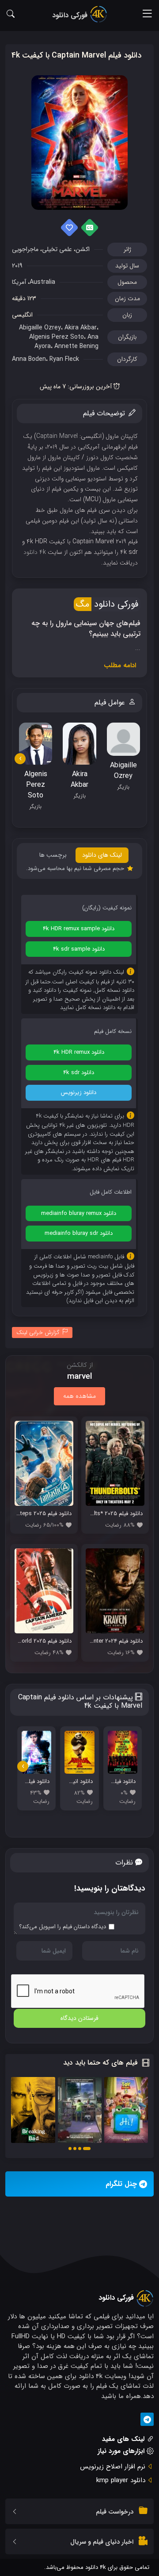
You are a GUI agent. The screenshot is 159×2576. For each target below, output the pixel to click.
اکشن (83, 249)
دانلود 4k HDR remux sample (79, 929)
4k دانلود (35, 552)
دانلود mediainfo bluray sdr (79, 1233)
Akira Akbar (81, 328)
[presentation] (20, 759)
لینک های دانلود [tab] (102, 855)
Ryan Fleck (64, 359)
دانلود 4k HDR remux (79, 1052)
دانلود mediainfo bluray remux (79, 1213)
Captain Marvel (57, 436)
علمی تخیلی (57, 249)
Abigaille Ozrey (40, 328)
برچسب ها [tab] (53, 855)
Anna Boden (29, 359)
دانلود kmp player (121, 2480)
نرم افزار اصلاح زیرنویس (113, 2467)
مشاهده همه (79, 1396)
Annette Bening (76, 346)
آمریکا (19, 282)
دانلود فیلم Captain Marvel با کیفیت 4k (76, 55)
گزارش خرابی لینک (38, 1332)
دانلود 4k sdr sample (79, 949)
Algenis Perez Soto (57, 337)
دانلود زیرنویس (79, 1093)
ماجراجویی (25, 249)
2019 (17, 266)
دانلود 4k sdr (79, 1073)
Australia (42, 282)
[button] (87, 2149)
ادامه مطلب (120, 665)
